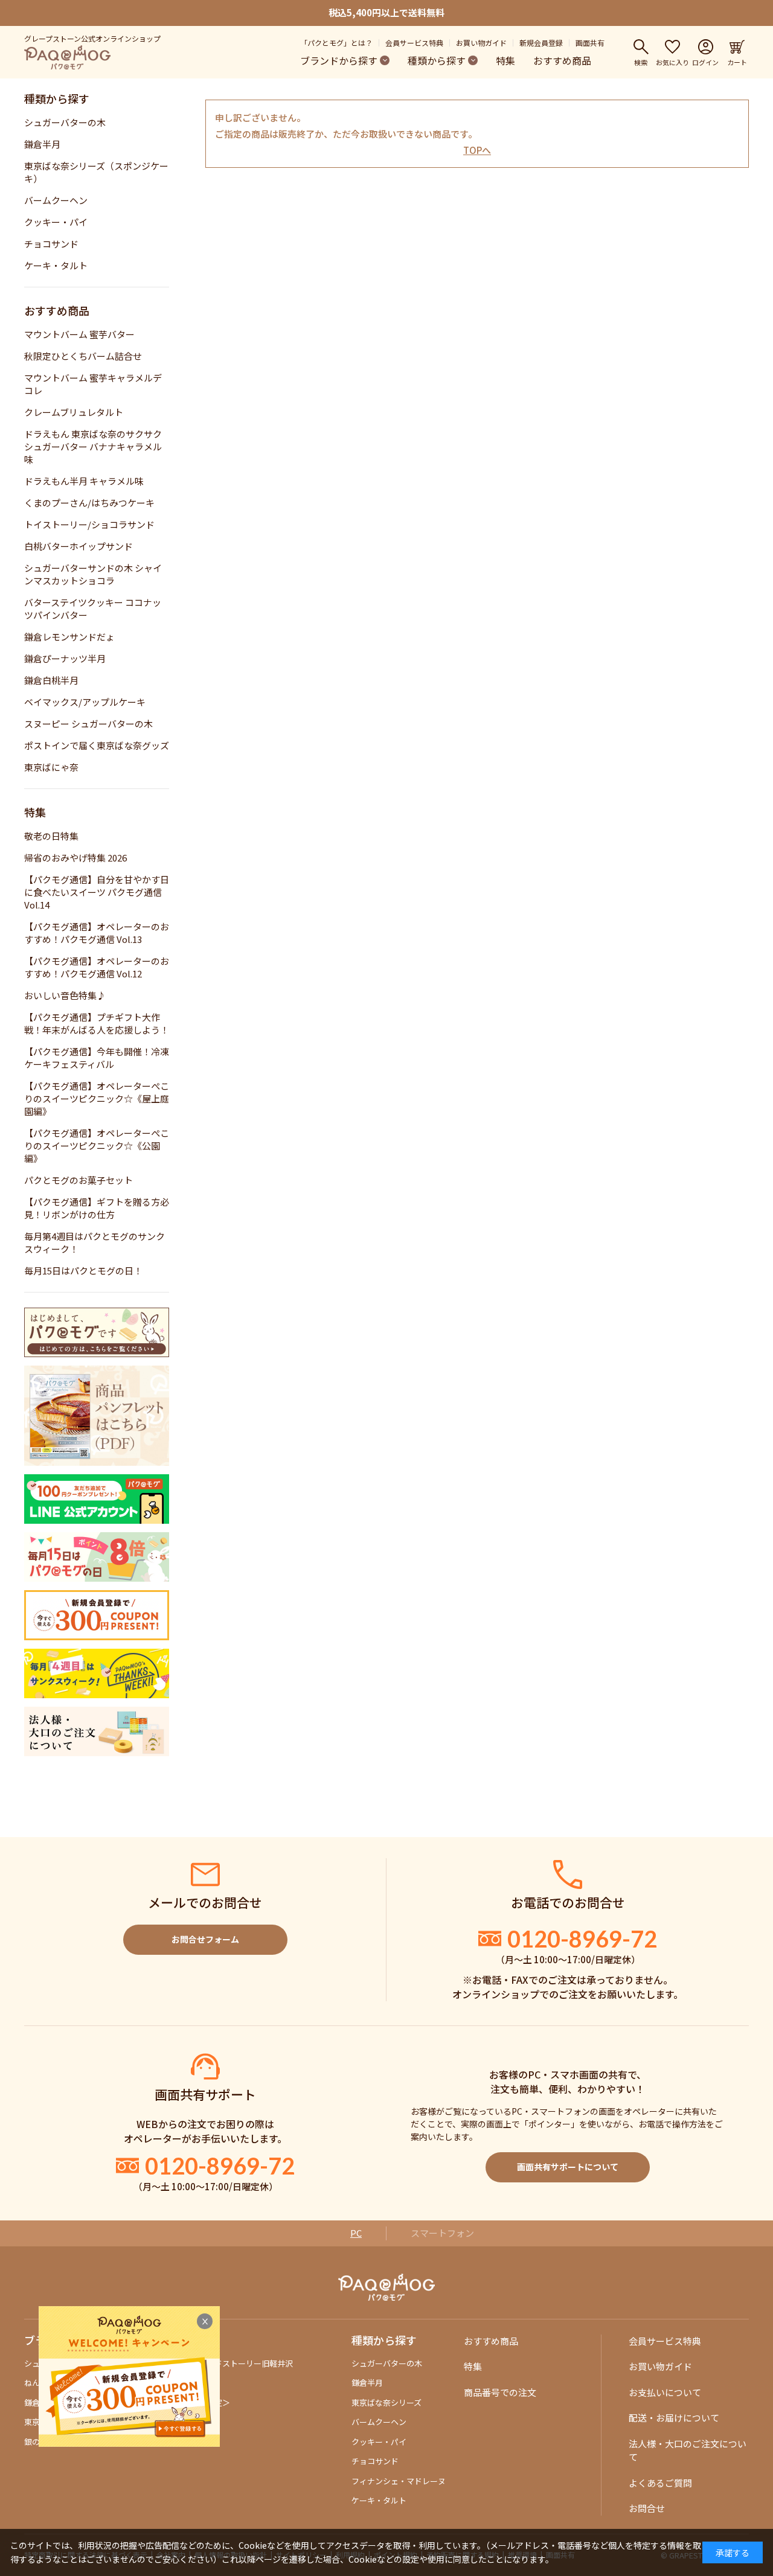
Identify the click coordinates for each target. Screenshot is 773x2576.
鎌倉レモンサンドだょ (69, 637)
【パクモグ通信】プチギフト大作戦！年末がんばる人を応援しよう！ (97, 1023)
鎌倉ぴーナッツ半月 (65, 658)
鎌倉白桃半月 (51, 680)
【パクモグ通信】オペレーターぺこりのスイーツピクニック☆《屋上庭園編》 (97, 1098)
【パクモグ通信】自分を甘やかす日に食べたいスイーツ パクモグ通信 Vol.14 (97, 892)
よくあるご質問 (660, 2483)
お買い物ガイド (481, 43)
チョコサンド (51, 244)
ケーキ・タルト (56, 265)
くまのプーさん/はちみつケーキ (89, 503)
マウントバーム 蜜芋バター (79, 334)
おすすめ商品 (562, 60)
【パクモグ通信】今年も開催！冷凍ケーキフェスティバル (97, 1058)
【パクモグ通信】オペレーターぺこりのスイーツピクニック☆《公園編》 (97, 1146)
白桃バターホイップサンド (79, 546)
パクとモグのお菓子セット (79, 1180)
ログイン (705, 62)
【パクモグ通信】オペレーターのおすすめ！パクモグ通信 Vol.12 (97, 967)
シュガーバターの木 (65, 122)
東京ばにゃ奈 (51, 767)
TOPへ (477, 150)
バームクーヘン (56, 200)
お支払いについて (665, 2392)
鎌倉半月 (42, 144)
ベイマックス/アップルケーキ (85, 702)
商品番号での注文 (500, 2392)
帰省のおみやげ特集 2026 (75, 858)
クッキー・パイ (56, 222)
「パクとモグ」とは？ (336, 43)
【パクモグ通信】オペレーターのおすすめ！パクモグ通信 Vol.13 (97, 933)
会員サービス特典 (414, 43)
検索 (641, 62)
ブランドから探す (339, 60)
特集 (505, 60)
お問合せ (647, 2508)
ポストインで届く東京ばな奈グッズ (97, 745)
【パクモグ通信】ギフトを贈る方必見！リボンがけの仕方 (97, 1208)
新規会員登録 (541, 43)
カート (737, 62)
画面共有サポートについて (568, 2167)
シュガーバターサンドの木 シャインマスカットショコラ (93, 574)
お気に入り (672, 62)
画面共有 (590, 43)
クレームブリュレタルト (74, 412)
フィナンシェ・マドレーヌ (399, 2481)
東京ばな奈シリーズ (386, 2402)
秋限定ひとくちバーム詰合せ (83, 356)
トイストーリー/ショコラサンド (89, 524)
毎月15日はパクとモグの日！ (83, 1270)
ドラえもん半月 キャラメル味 (84, 481)
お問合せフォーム (205, 1939)
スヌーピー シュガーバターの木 (88, 724)
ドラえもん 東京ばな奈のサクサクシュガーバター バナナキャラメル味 (93, 446)
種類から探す (437, 60)
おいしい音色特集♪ (65, 995)
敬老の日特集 (51, 836)
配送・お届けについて (674, 2418)
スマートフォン (442, 2233)
